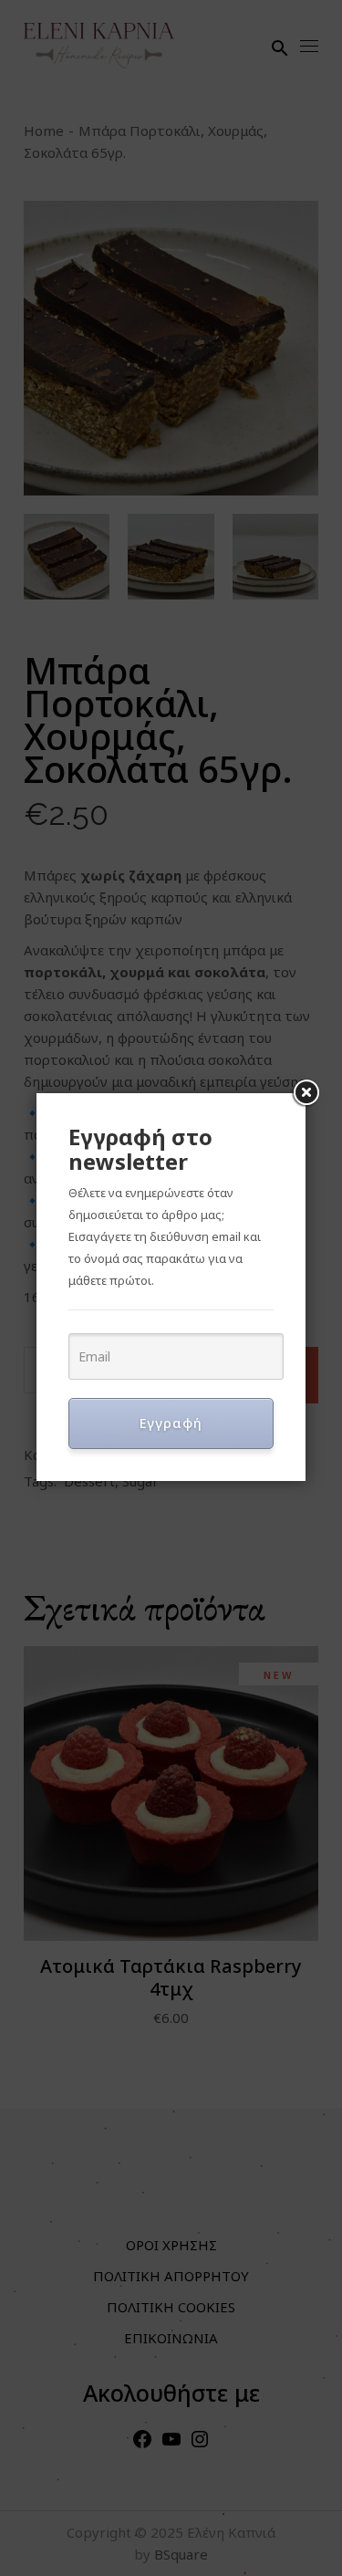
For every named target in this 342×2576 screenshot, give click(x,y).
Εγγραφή (171, 1423)
